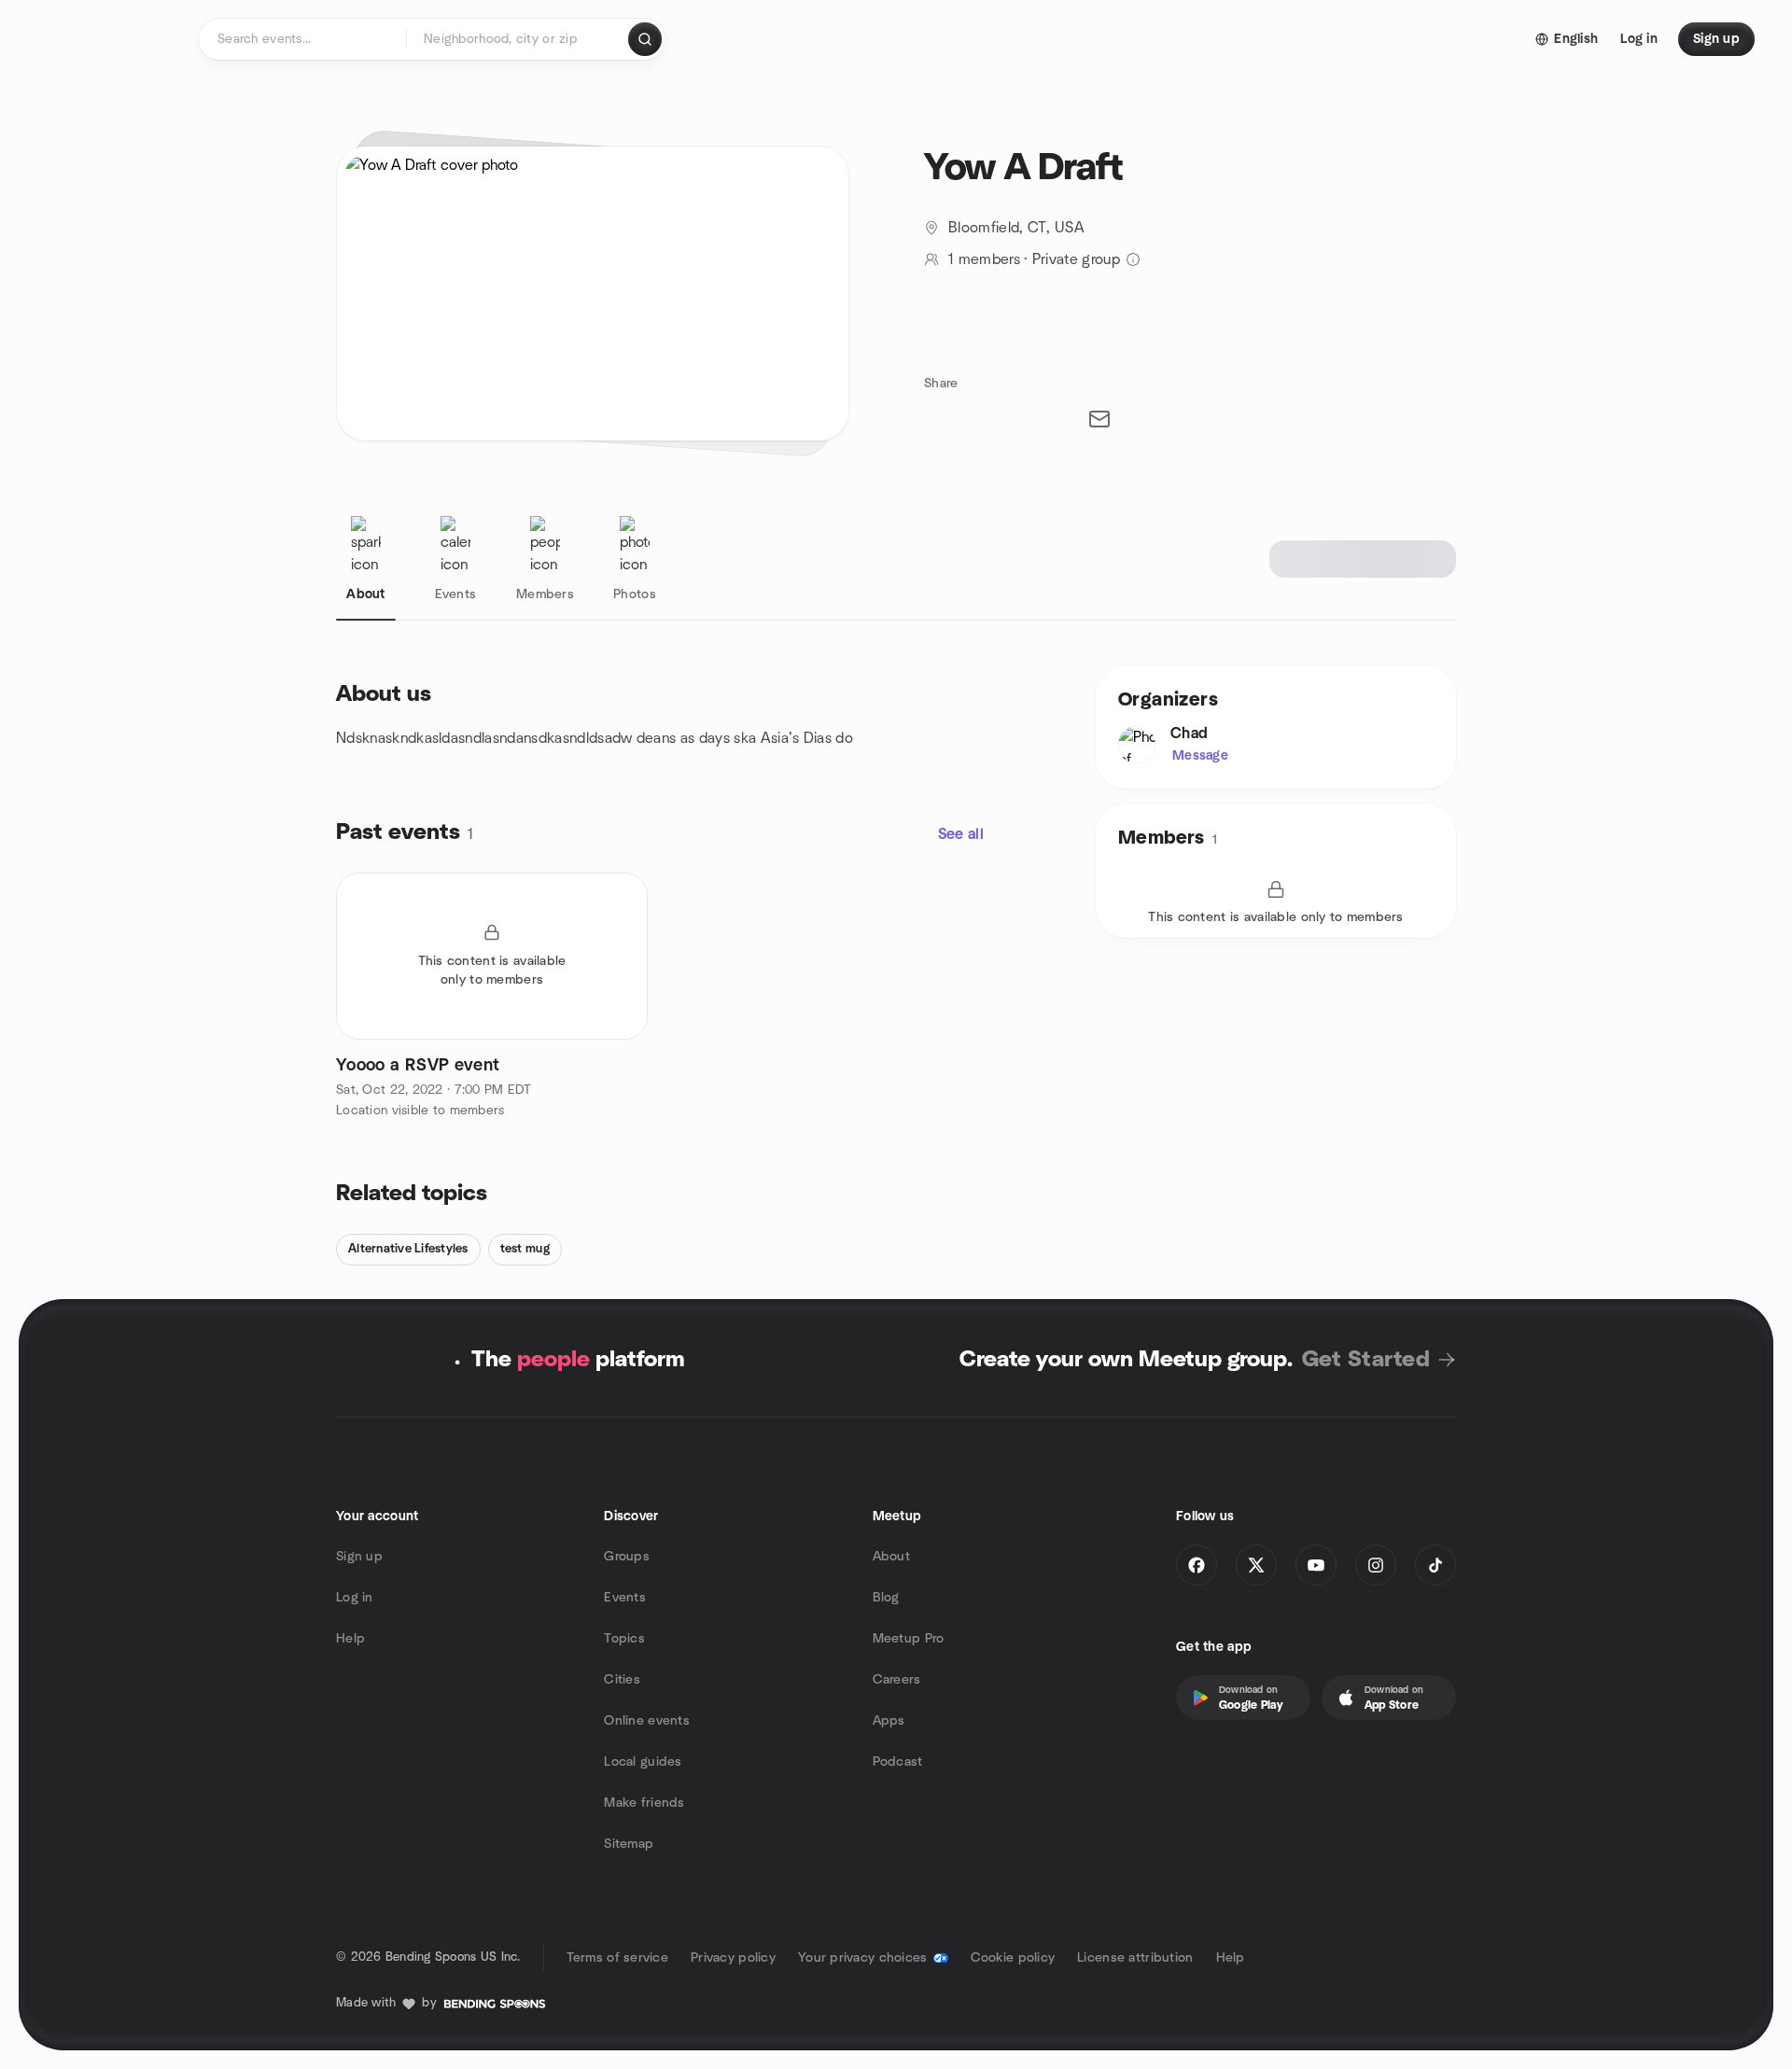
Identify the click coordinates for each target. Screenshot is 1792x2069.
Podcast (898, 1762)
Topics (624, 1639)
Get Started (1366, 1360)
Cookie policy (1013, 1958)
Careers (897, 1680)
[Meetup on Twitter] (1256, 1565)
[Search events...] (645, 39)
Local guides (643, 1762)
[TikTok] (1435, 1565)
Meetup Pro (909, 1639)
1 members (984, 259)
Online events (647, 1721)
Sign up (359, 1557)
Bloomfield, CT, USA (1016, 228)
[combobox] (518, 39)
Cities (622, 1680)
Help (350, 1639)
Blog (886, 1598)
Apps (889, 1721)
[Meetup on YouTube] (1316, 1565)
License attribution (1135, 1958)
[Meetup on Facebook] (1197, 1565)
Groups (627, 1557)
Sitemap (629, 1844)
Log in (355, 1598)
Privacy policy (733, 1958)
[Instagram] (1376, 1565)
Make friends (644, 1803)
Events (625, 1598)
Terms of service (617, 1958)
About (891, 1557)
